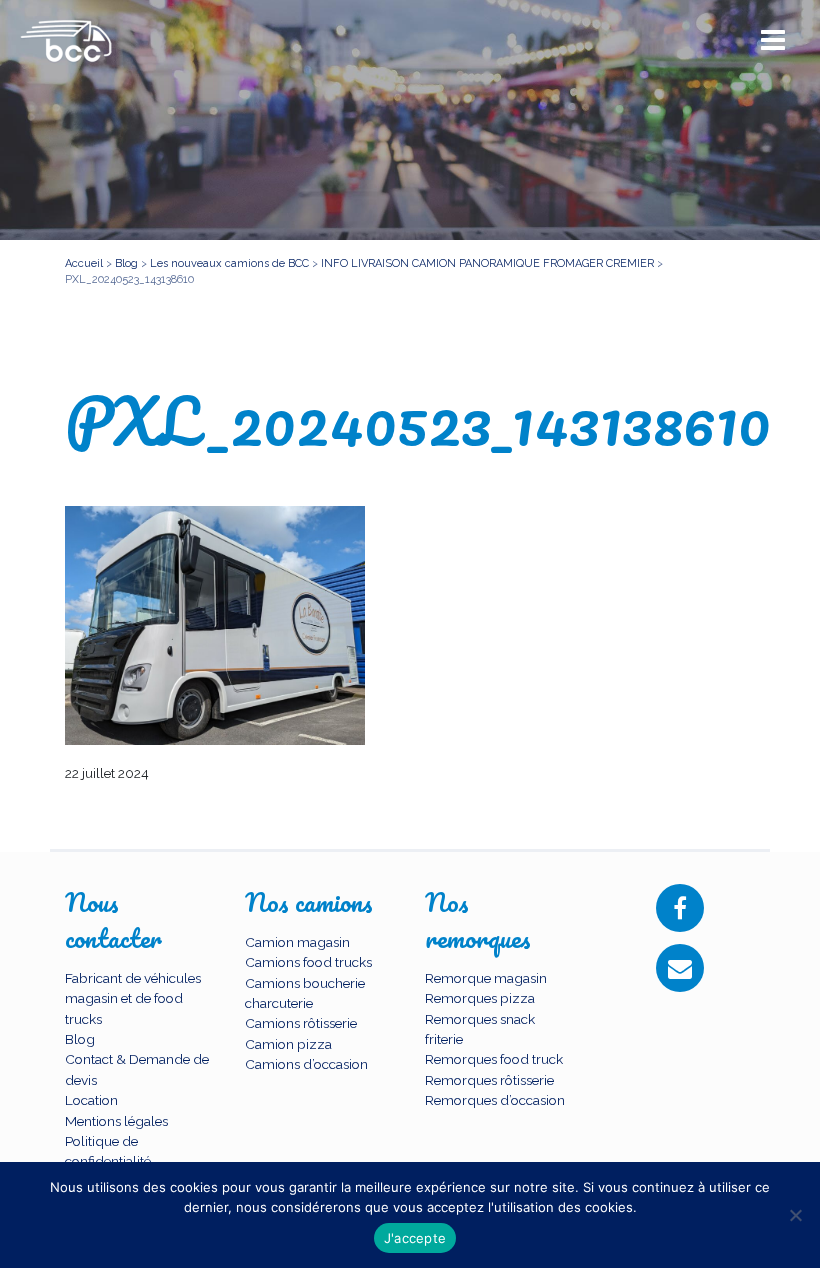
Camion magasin (297, 942)
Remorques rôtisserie (489, 1080)
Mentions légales (116, 1121)
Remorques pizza (480, 998)
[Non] (795, 1215)
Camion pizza (288, 1044)
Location (91, 1100)
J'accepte (415, 1238)
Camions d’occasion (306, 1064)
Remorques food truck (494, 1059)
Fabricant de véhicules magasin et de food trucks (133, 998)
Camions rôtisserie (301, 1023)
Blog (80, 1039)
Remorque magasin (486, 978)
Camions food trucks (308, 962)
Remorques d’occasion (495, 1100)
